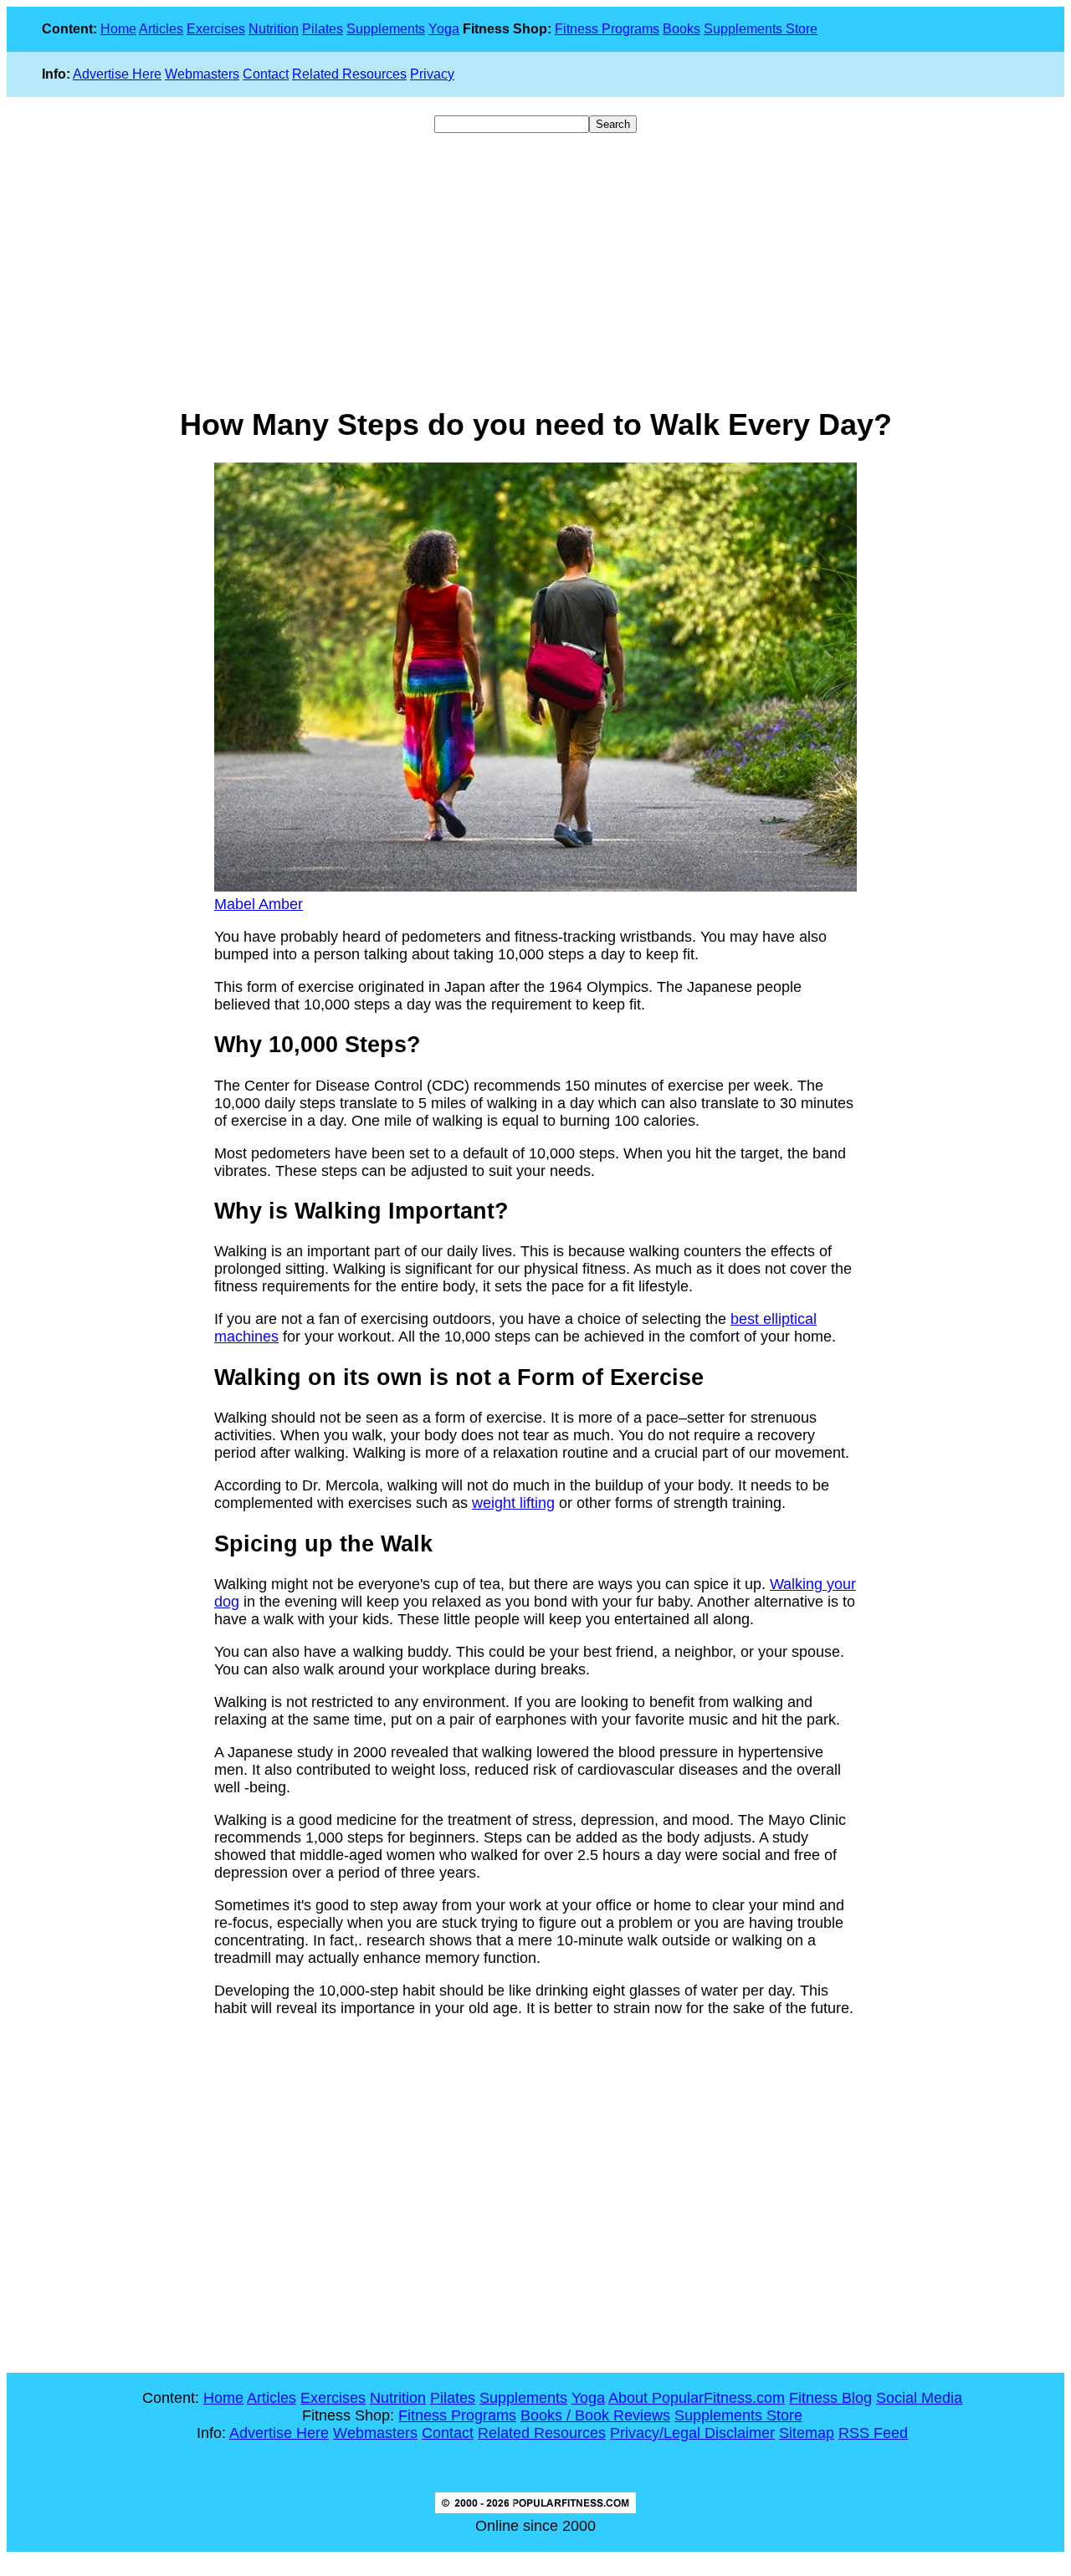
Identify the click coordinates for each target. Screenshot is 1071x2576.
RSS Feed (873, 2433)
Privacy (432, 74)
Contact (266, 74)
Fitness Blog (830, 2398)
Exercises (216, 29)
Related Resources (349, 74)
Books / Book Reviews (595, 2415)
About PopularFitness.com (697, 2398)
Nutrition (274, 29)
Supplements (386, 29)
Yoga (444, 29)
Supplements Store (761, 29)
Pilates (323, 29)
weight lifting (513, 1503)
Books (682, 29)
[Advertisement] (535, 270)
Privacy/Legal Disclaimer (692, 2433)
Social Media (919, 2398)
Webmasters (202, 74)
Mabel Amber (259, 904)
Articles (161, 29)
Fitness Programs (607, 29)
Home (118, 29)
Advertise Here (117, 74)
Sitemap (807, 2433)
